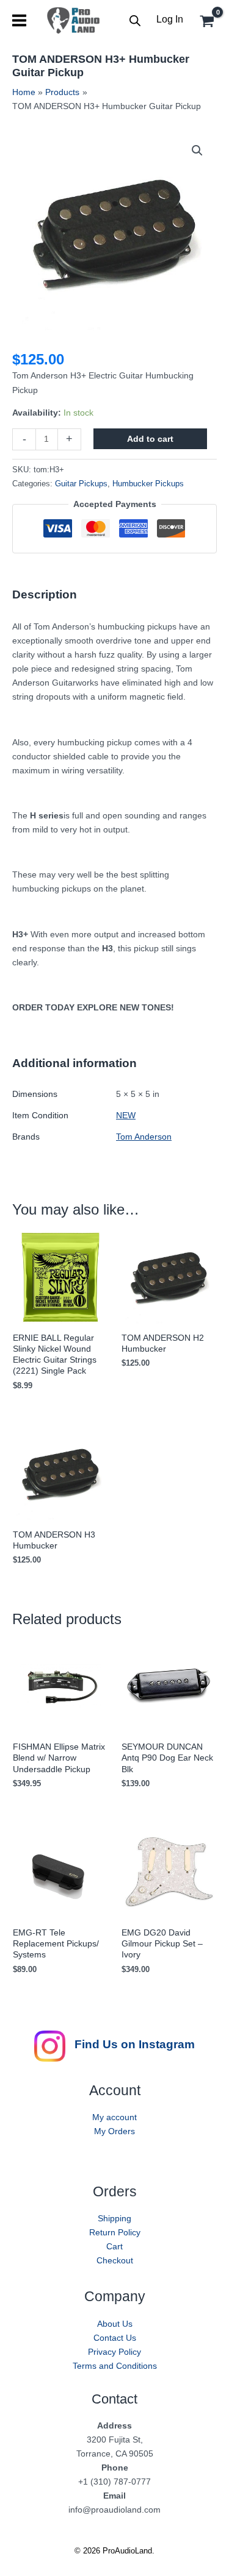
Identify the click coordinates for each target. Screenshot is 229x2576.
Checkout (115, 2260)
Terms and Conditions (115, 2366)
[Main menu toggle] (19, 20)
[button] (197, 151)
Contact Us (115, 2338)
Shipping (114, 2218)
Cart (114, 2246)
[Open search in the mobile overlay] (135, 20)
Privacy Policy (114, 2352)
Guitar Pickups (81, 484)
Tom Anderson (144, 1137)
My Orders (114, 2131)
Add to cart (150, 439)
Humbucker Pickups (148, 484)
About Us (115, 2324)
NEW (126, 1115)
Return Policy (115, 2232)
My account (114, 2117)
